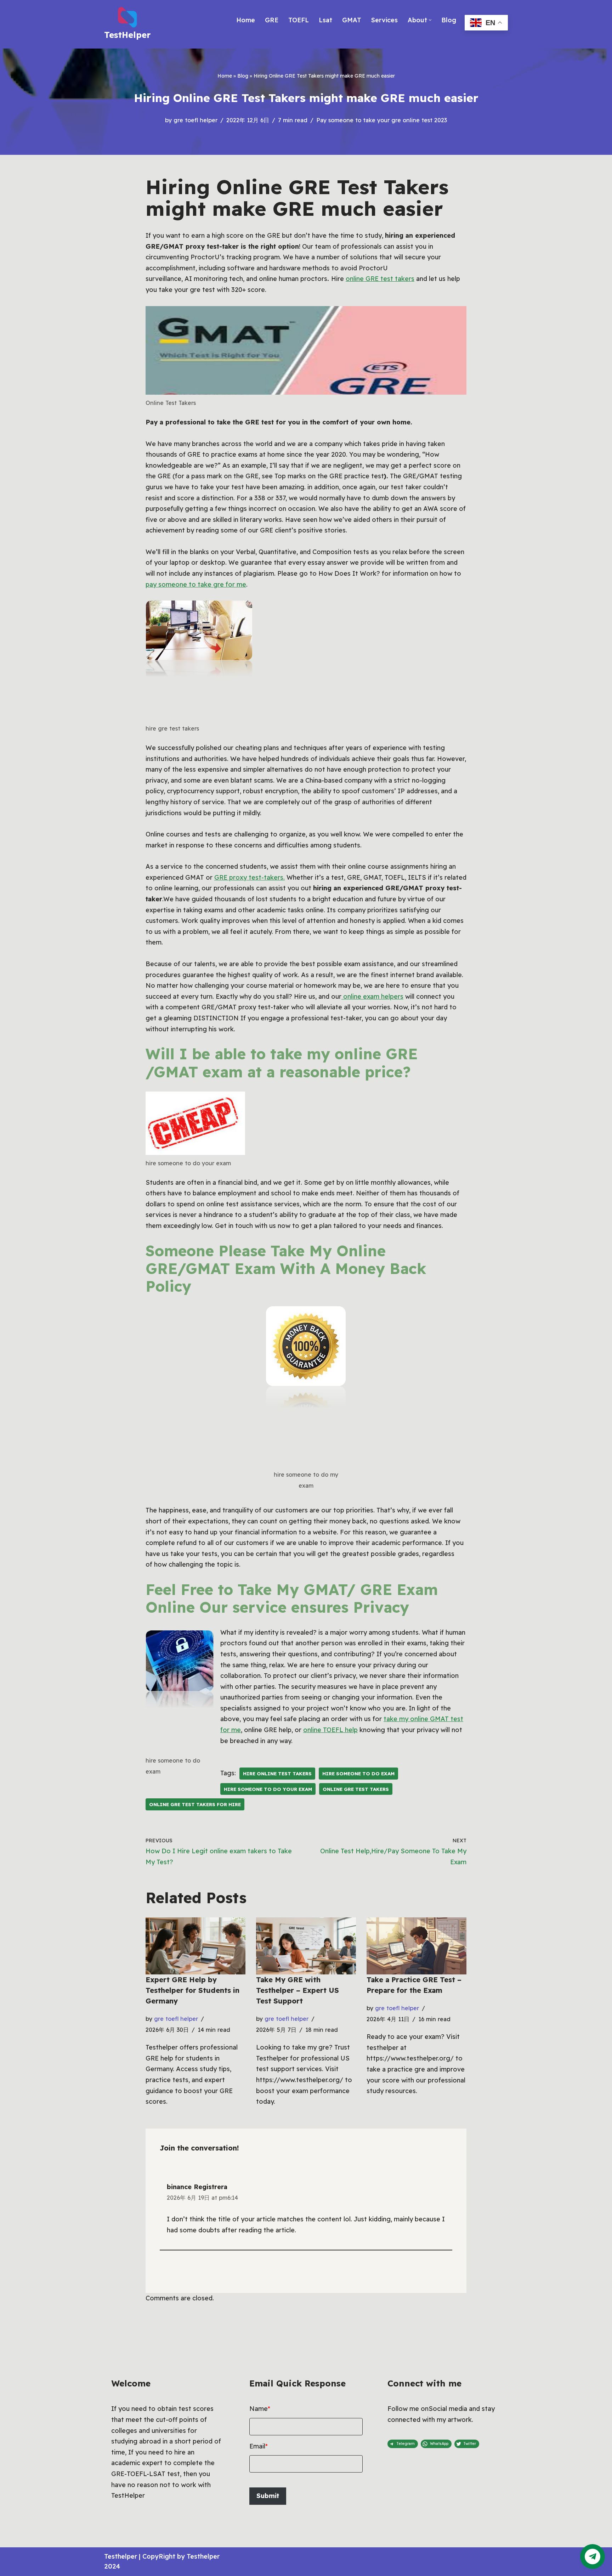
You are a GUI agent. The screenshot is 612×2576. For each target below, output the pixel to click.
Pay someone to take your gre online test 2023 (382, 120)
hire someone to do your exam (268, 1789)
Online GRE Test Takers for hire (195, 1804)
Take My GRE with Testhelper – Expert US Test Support (297, 1990)
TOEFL (299, 20)
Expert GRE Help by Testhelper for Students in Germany (192, 1990)
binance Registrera (197, 2187)
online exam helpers (372, 996)
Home (246, 20)
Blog (449, 20)
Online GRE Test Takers (356, 1789)
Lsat (325, 20)
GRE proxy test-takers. (250, 877)
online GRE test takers (380, 279)
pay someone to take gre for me (196, 584)
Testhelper (121, 2556)
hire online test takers (277, 1773)
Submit (268, 2496)
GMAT (352, 20)
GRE (272, 20)
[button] (430, 20)
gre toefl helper (195, 120)
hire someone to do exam (358, 1773)
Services (384, 20)
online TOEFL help (330, 1730)
